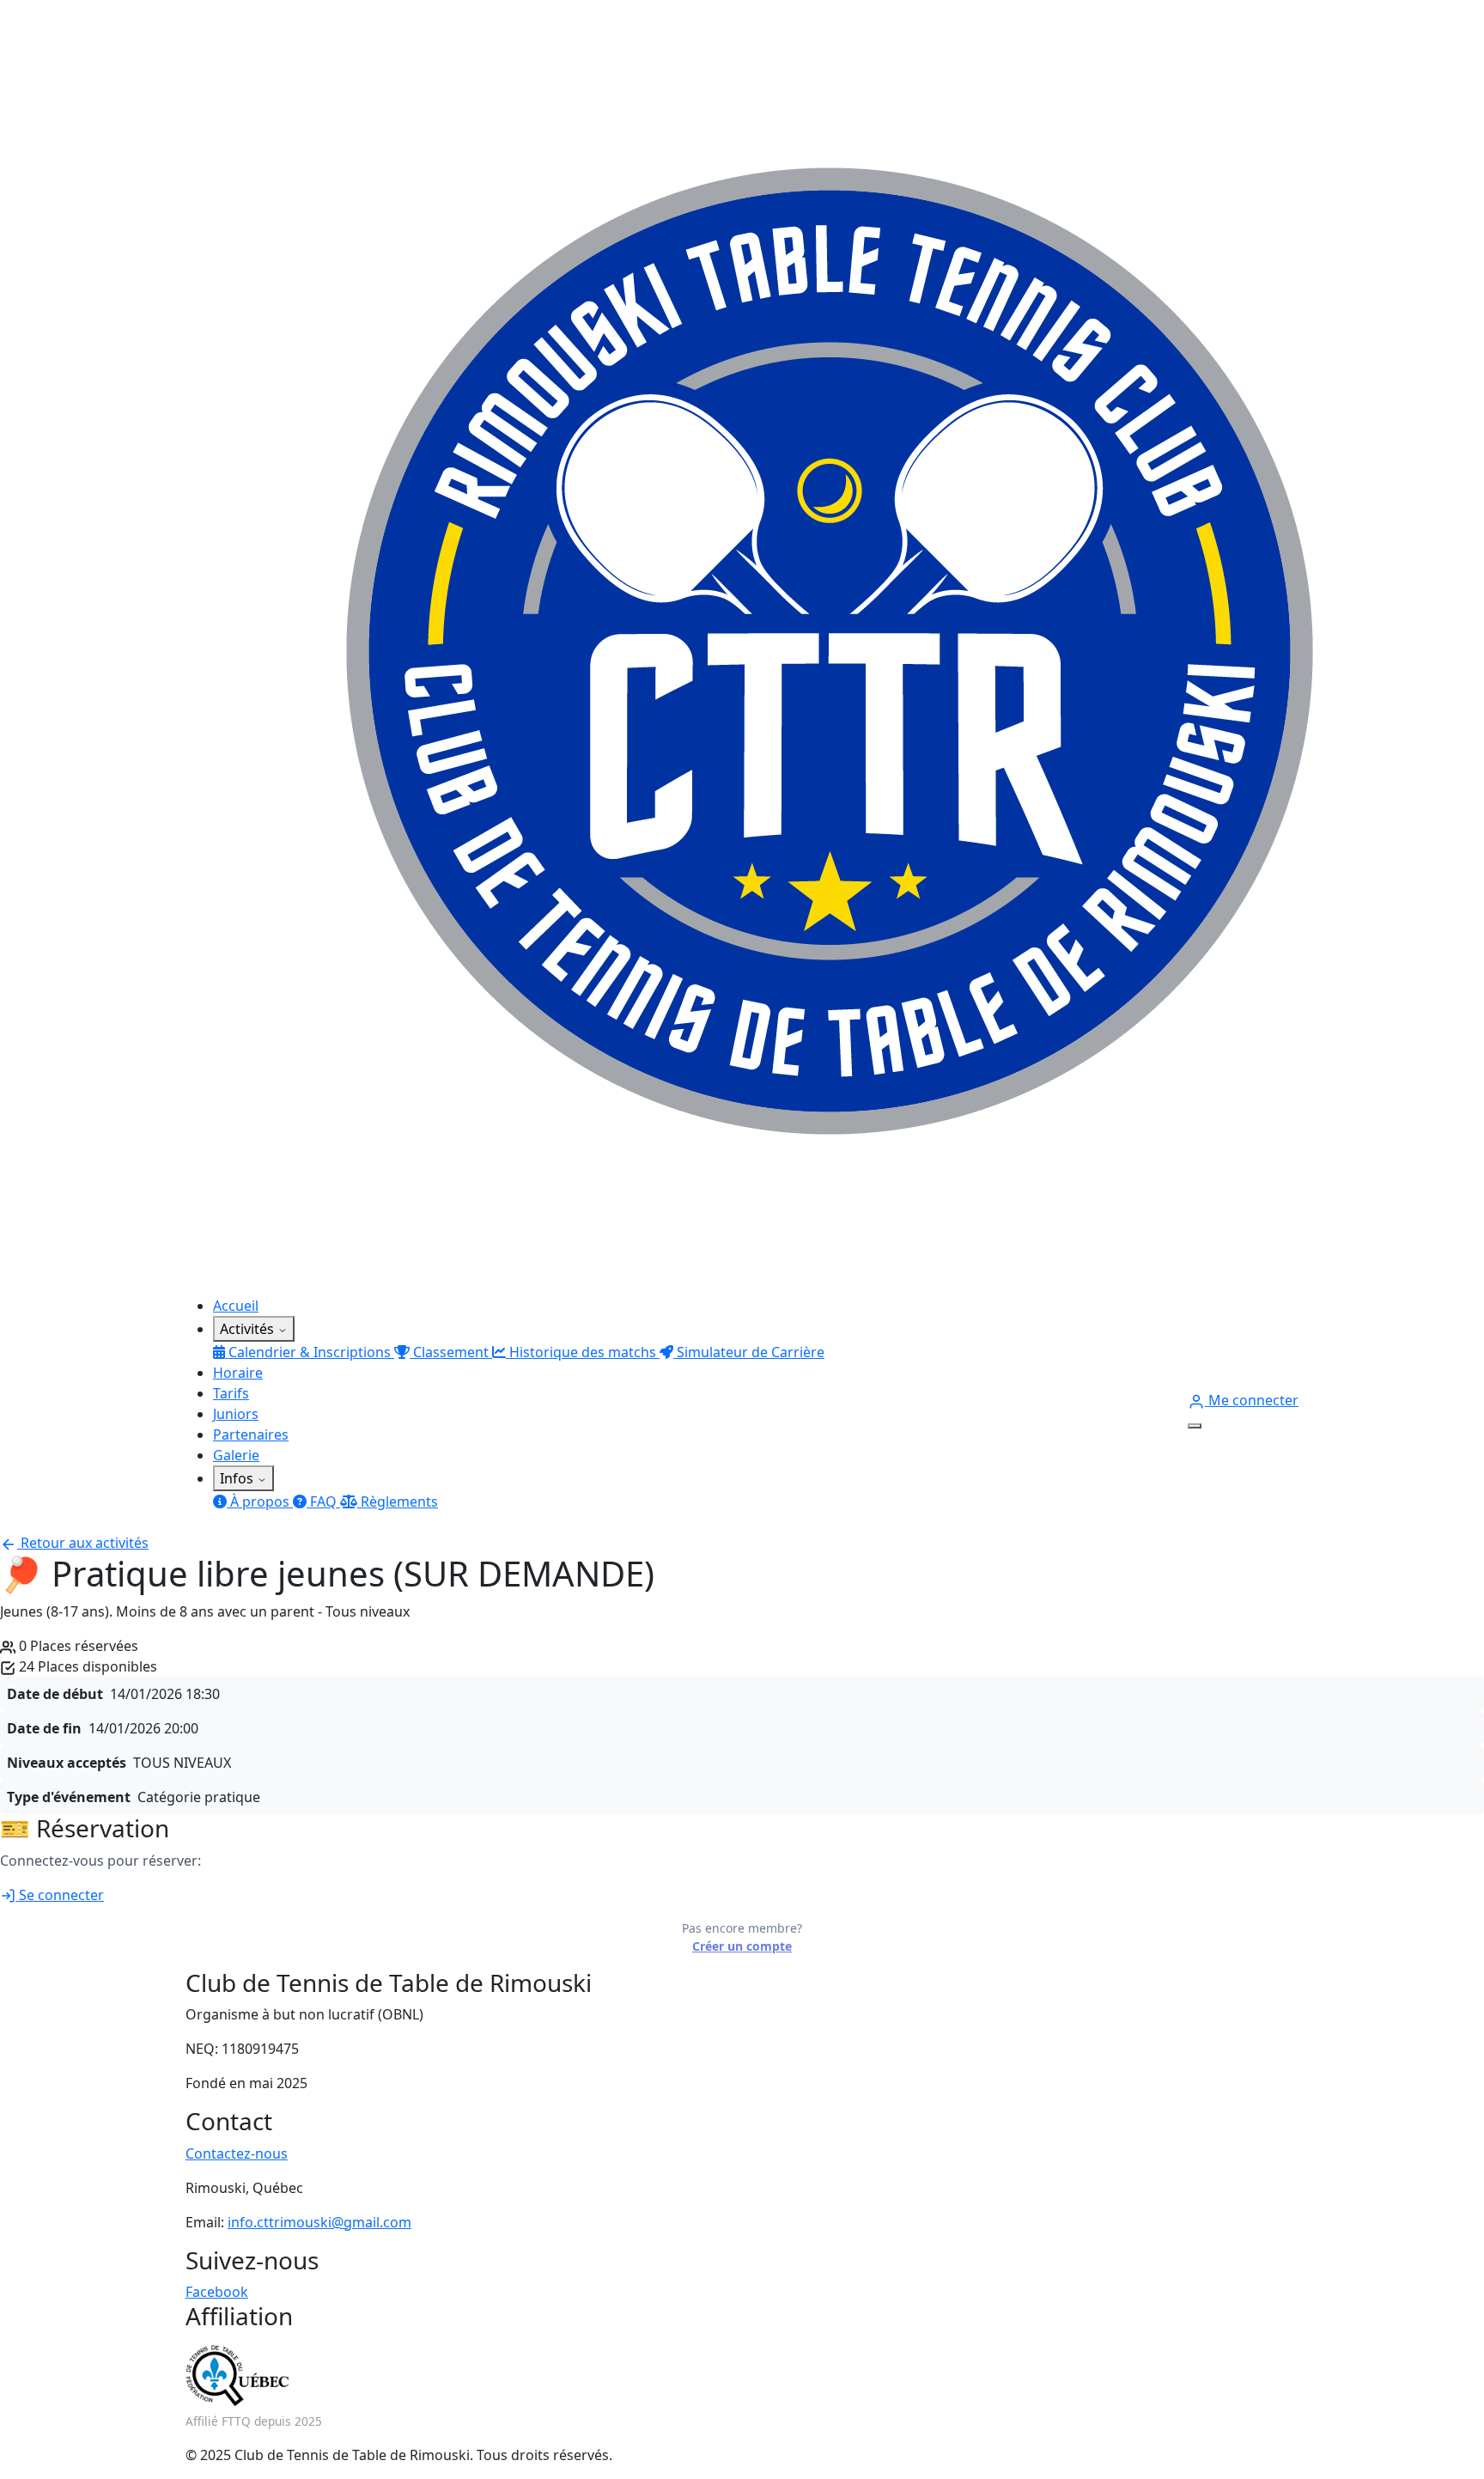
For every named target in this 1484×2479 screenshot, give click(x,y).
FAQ (323, 1501)
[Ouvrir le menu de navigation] (1195, 1426)
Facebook (217, 2292)
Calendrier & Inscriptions (310, 1352)
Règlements (398, 1501)
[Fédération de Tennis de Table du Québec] (237, 2375)
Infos (238, 1478)
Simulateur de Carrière (749, 1352)
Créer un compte (742, 1946)
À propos (260, 1501)
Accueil (236, 1306)
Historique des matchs (583, 1352)
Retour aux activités (83, 1543)
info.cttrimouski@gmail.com (319, 2222)
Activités (249, 1329)
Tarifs (231, 1393)
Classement (451, 1352)
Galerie (236, 1455)
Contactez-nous (237, 2153)
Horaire (238, 1373)
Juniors (236, 1414)
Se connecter (60, 1895)
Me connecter (1252, 1400)
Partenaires (251, 1434)
